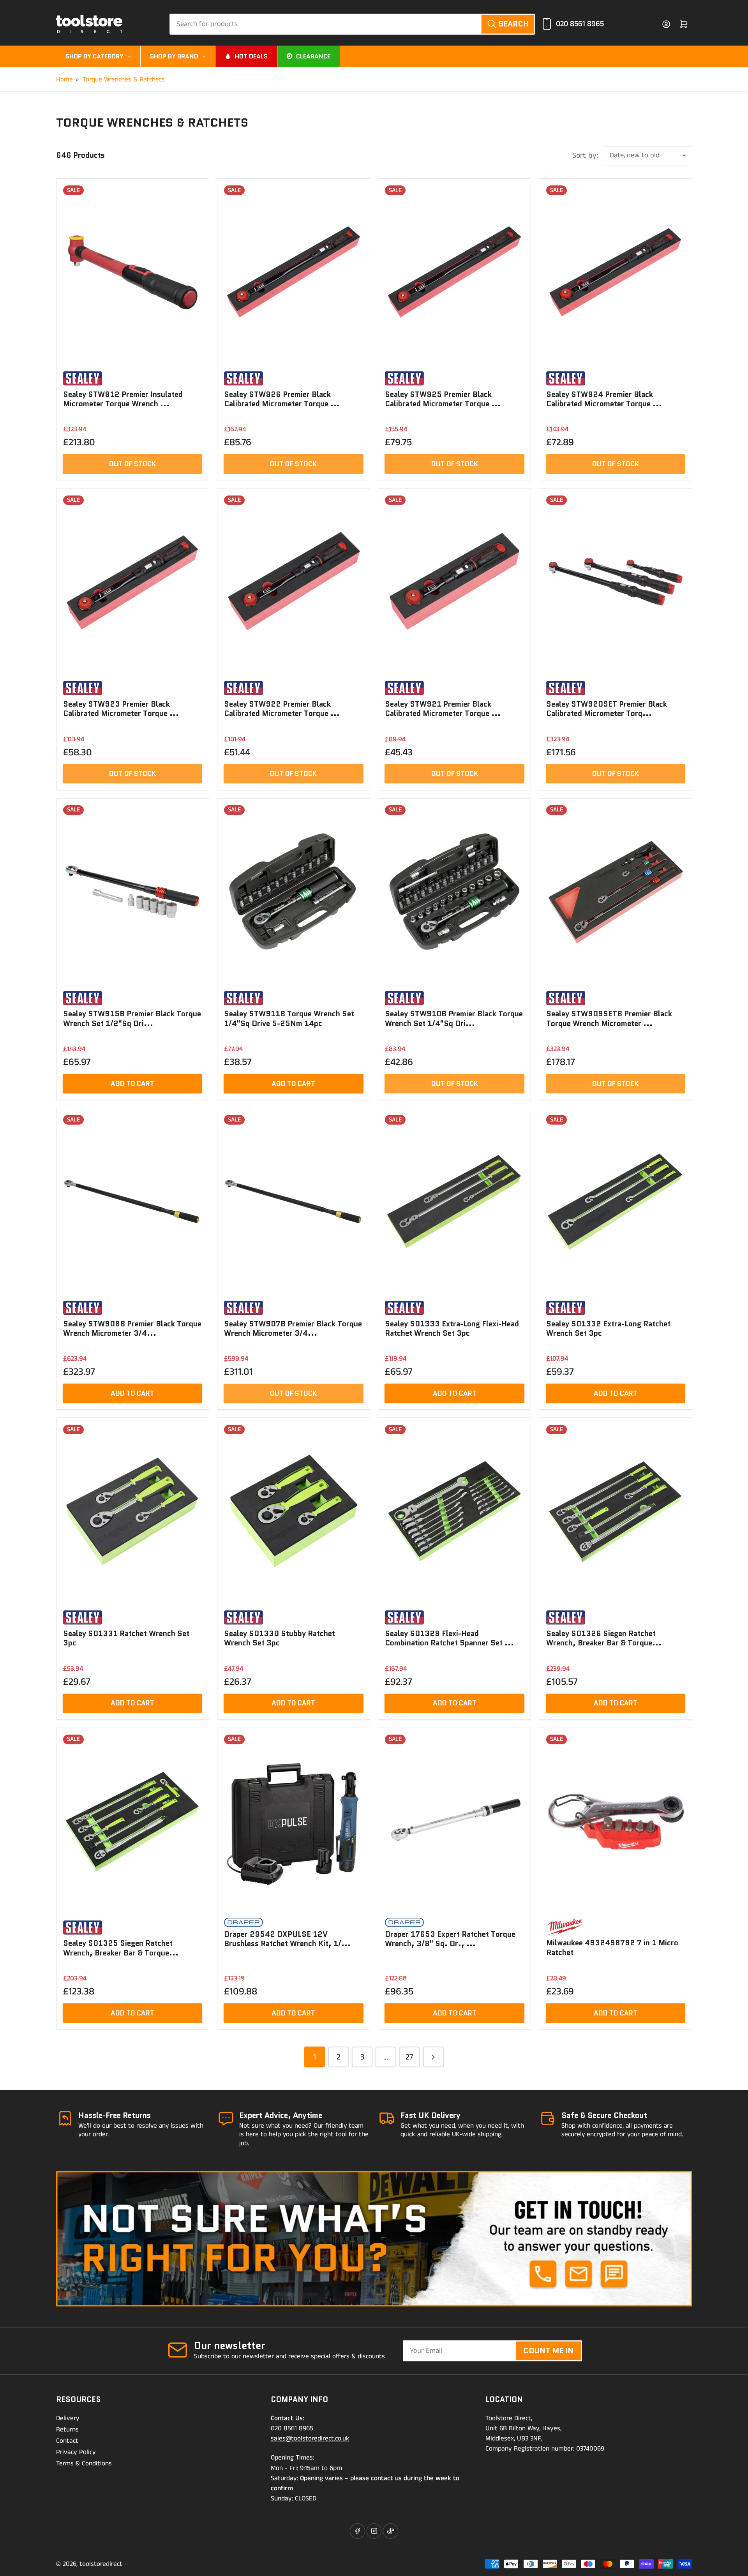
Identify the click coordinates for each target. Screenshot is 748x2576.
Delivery (68, 2418)
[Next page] (433, 2057)
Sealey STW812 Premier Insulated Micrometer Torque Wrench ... (123, 399)
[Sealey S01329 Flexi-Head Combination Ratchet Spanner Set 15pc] (454, 1512)
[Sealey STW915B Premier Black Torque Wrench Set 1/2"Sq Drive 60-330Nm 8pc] (132, 892)
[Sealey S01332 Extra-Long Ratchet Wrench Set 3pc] (616, 1202)
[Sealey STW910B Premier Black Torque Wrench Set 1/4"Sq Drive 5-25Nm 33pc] (454, 892)
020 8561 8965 (580, 24)
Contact (67, 2441)
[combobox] (352, 24)
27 (409, 2057)
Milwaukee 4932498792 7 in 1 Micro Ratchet (612, 1947)
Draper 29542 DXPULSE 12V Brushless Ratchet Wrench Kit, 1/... (287, 1939)
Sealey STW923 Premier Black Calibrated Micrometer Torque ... (121, 709)
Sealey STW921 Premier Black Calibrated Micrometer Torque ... (443, 709)
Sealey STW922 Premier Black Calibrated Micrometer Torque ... (282, 709)
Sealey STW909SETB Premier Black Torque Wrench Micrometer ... (609, 1018)
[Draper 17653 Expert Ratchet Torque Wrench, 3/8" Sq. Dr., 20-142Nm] (454, 1821)
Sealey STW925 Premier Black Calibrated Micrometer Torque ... (443, 399)
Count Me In (548, 2350)
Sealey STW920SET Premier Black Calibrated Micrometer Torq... (607, 709)
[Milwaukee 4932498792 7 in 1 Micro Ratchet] (616, 1821)
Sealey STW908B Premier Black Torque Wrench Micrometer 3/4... (132, 1329)
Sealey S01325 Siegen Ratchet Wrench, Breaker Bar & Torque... (121, 1948)
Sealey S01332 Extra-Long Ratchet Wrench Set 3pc (608, 1329)
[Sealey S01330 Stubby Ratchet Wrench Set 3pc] (293, 1512)
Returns (67, 2430)
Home (64, 79)
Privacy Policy (76, 2452)
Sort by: (585, 156)
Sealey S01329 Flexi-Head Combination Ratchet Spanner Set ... (449, 1638)
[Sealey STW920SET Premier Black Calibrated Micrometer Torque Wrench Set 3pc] (616, 582)
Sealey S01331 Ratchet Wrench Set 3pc (126, 1638)
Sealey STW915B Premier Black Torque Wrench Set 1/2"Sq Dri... (132, 1018)
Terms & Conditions (84, 2463)
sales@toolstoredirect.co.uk (310, 2438)
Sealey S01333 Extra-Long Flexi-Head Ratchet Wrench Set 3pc (452, 1329)
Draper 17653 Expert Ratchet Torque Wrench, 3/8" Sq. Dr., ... (450, 1939)
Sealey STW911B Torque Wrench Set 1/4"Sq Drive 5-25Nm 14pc (289, 1018)
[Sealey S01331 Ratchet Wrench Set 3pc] (132, 1512)
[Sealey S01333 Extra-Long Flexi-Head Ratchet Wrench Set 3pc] (454, 1202)
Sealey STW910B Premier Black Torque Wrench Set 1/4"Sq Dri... (454, 1018)
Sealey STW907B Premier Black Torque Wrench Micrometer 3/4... (293, 1329)
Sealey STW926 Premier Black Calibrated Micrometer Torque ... (282, 399)
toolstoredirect (101, 2564)
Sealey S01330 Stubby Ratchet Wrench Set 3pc (280, 1638)
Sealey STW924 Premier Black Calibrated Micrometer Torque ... (604, 399)
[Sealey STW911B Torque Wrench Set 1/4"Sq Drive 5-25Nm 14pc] (293, 892)
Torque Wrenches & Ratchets (124, 79)
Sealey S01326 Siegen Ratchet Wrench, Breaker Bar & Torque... (604, 1638)
